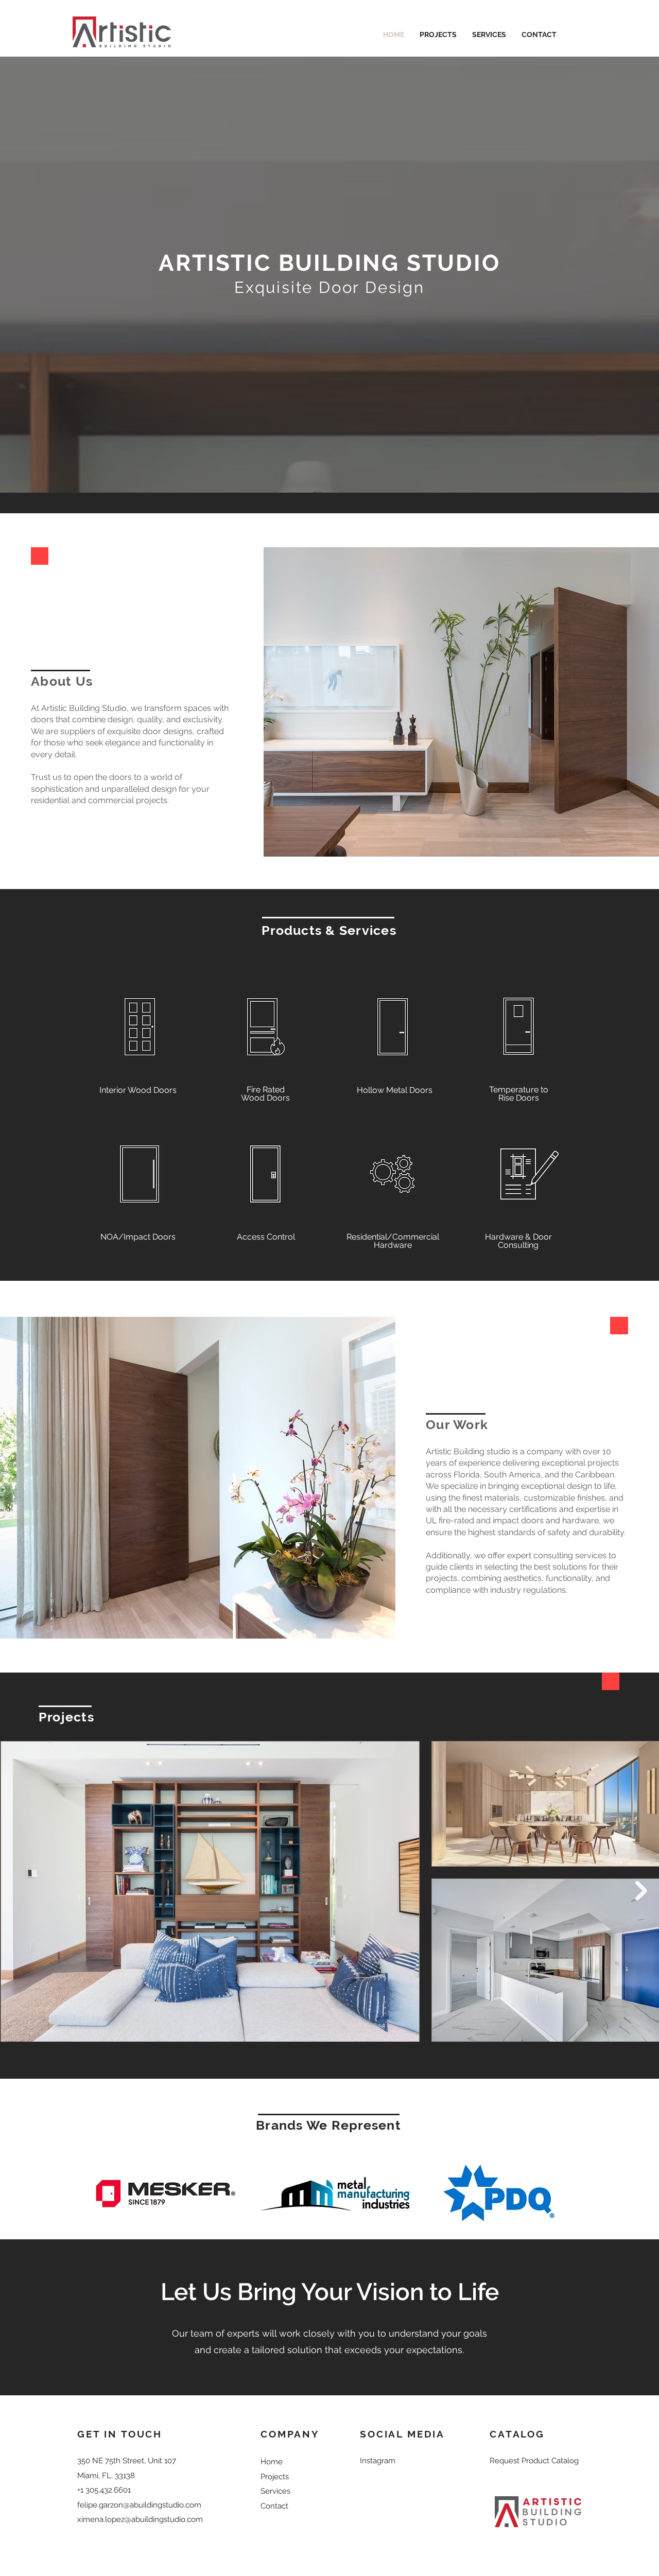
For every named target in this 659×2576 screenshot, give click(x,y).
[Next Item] (641, 1891)
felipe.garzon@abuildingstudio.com (139, 2505)
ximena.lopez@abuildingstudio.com (140, 2519)
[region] (140, 1036)
